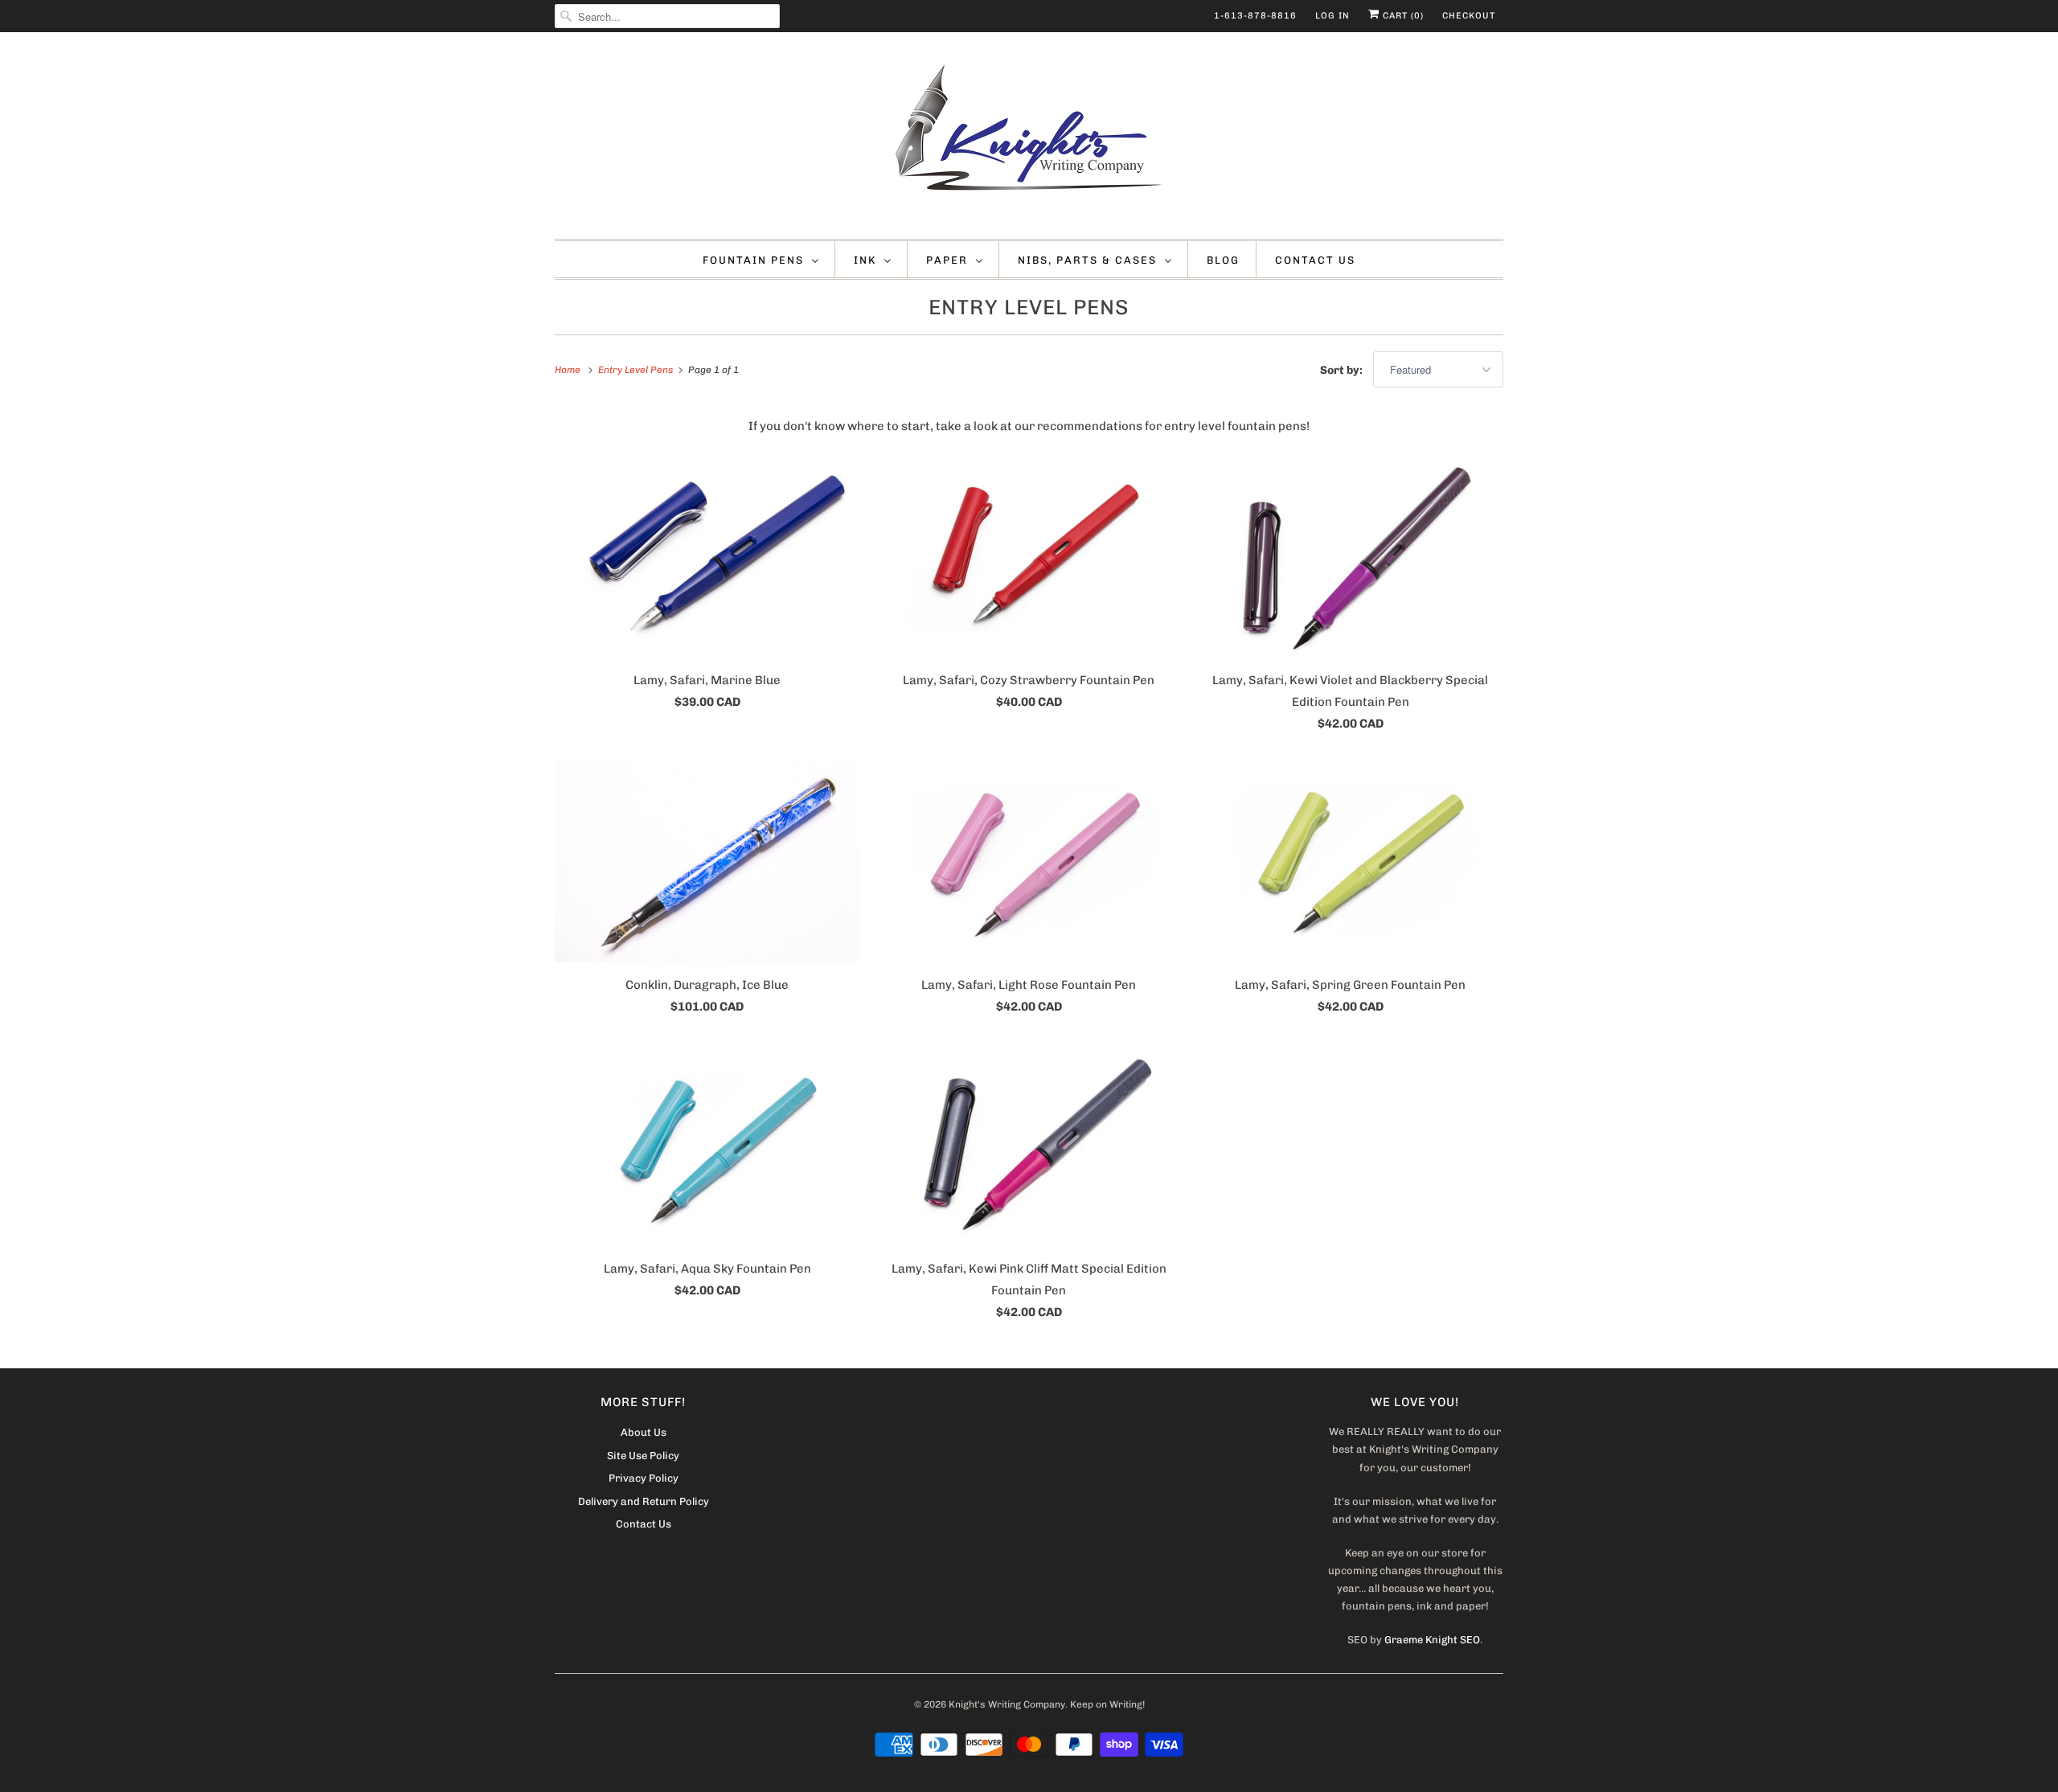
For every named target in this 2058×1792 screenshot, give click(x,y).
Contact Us (1315, 260)
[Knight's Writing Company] (1029, 139)
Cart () (1402, 16)
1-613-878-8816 (1255, 16)
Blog (1223, 260)
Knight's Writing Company (1007, 1704)
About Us (644, 1432)
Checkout (1469, 16)
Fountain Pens (753, 260)
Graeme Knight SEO (1432, 1640)
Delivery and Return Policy (644, 1501)
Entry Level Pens (1029, 308)
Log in (1332, 16)
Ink (865, 260)
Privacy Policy (644, 1478)
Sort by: (1343, 370)
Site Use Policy (643, 1456)
